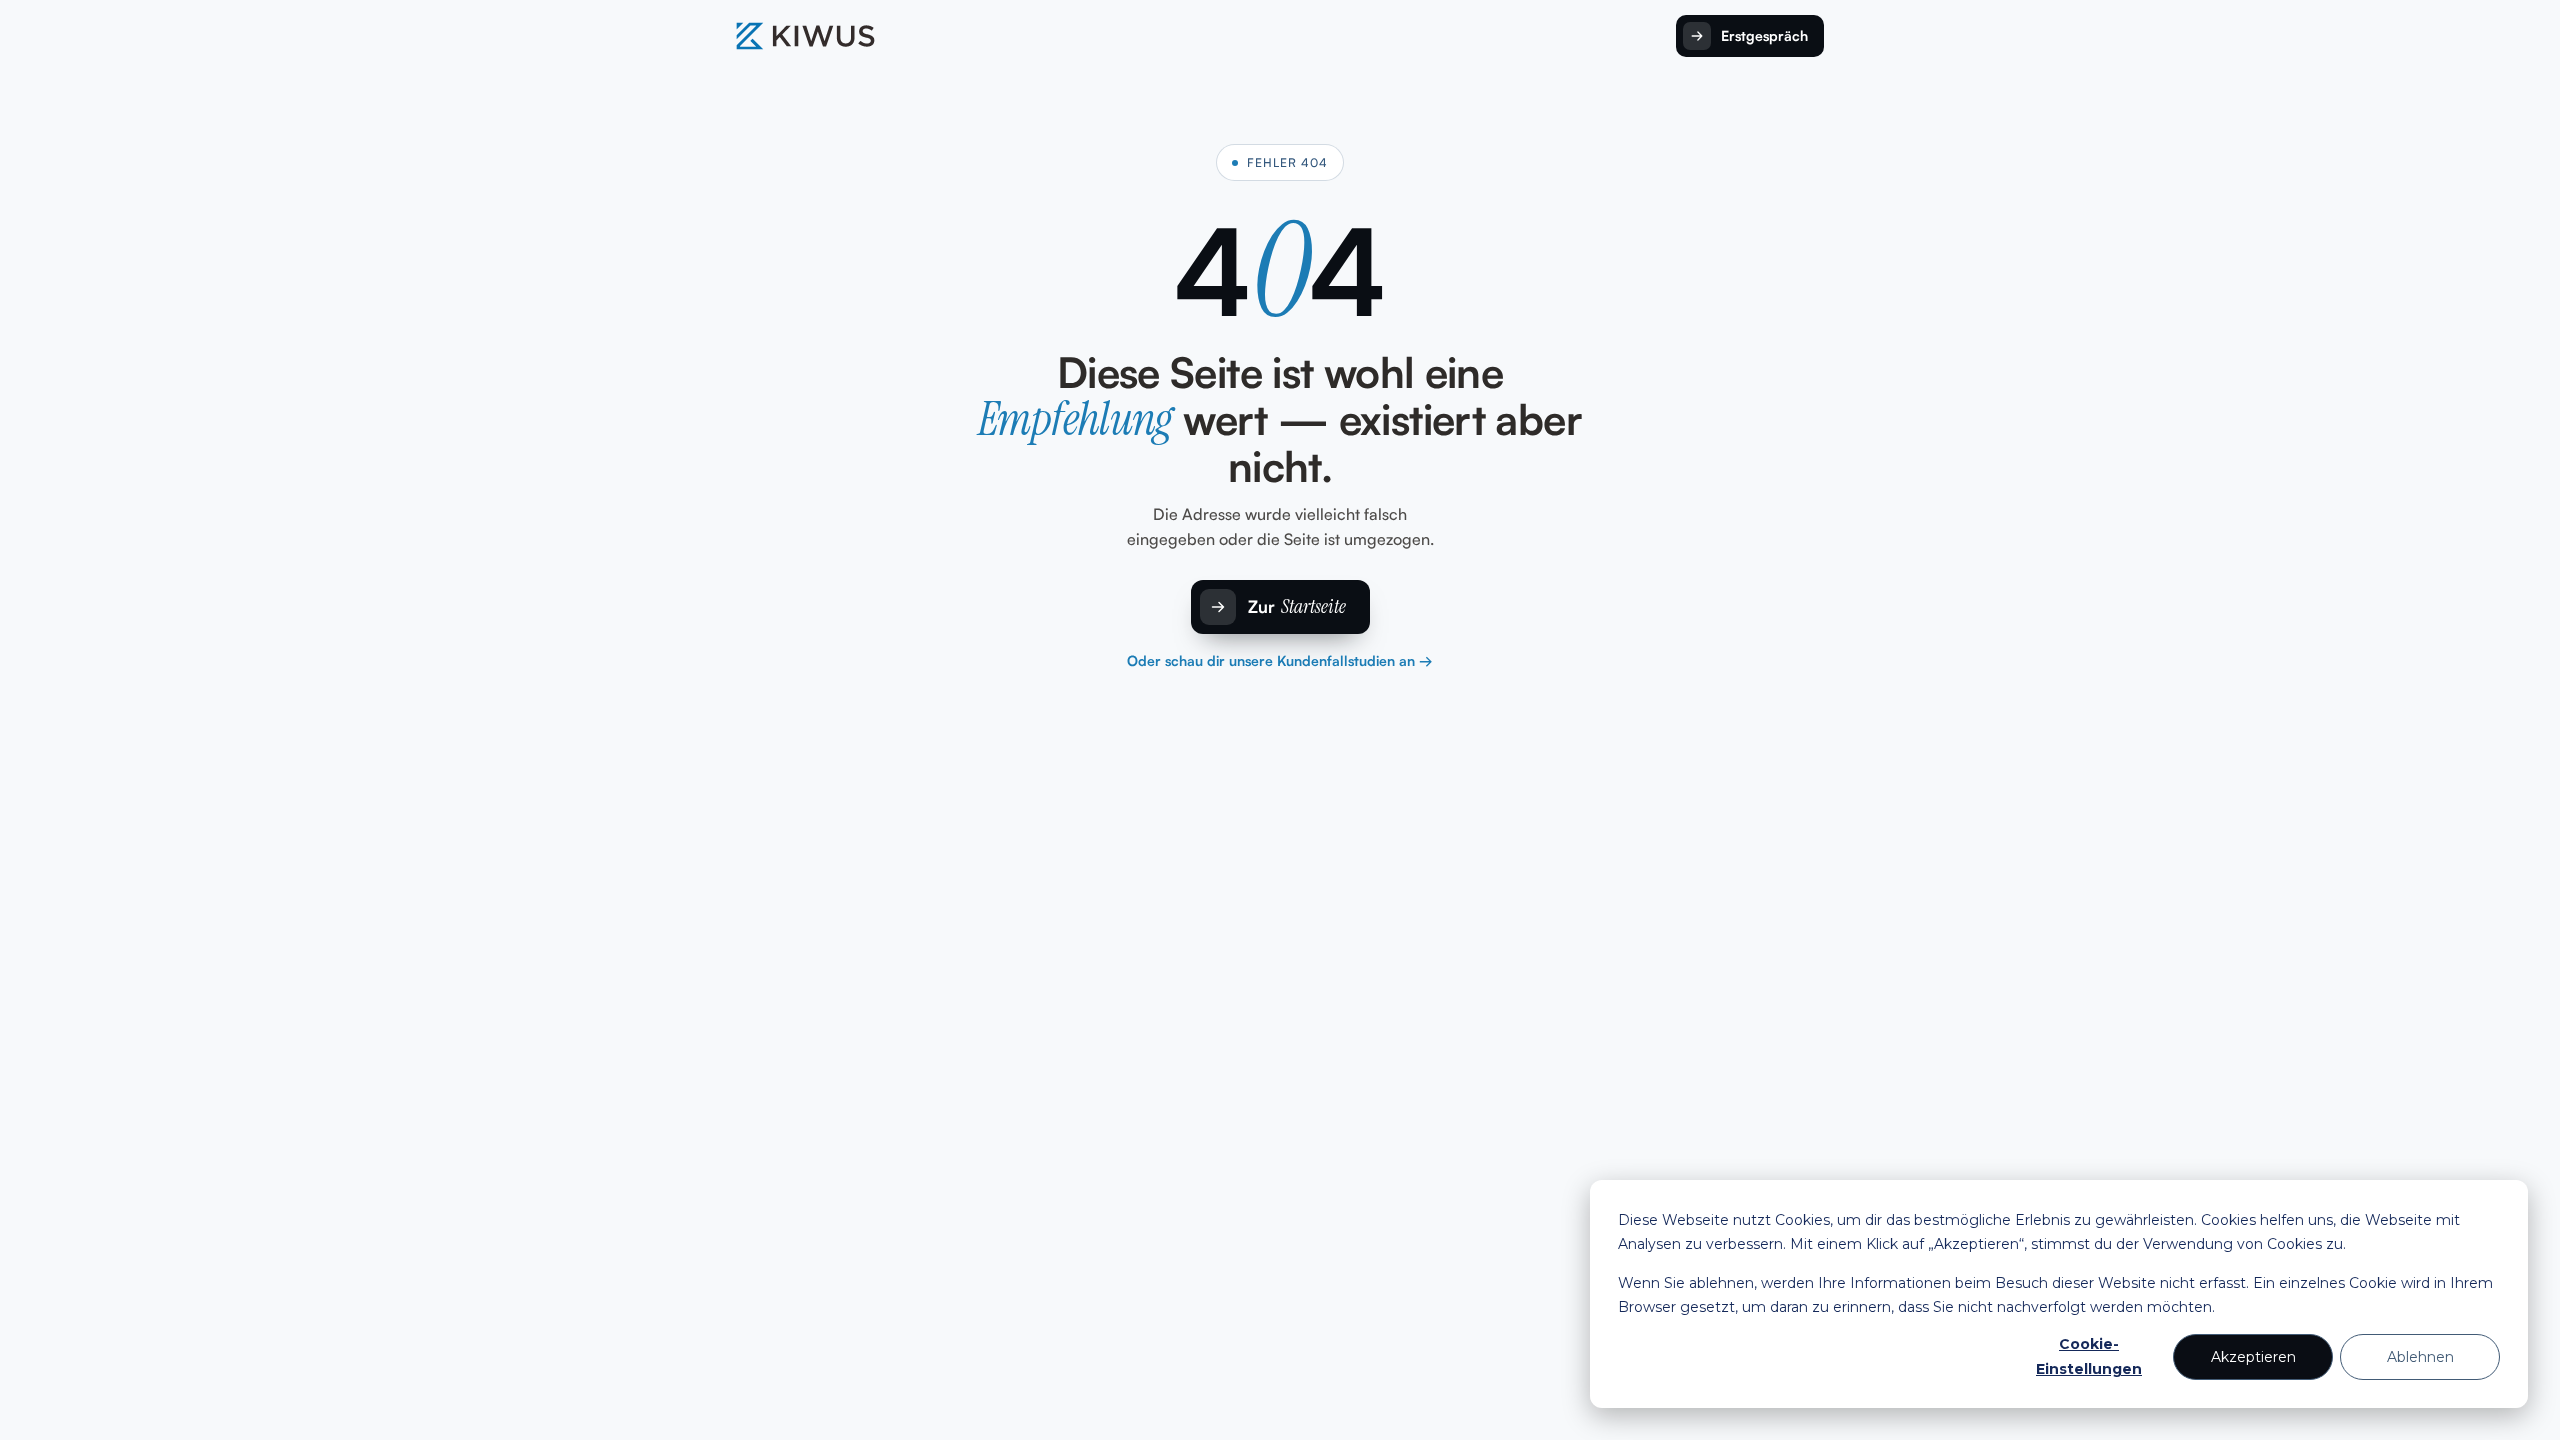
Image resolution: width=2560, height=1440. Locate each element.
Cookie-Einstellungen (2089, 1356)
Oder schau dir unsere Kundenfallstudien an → (1280, 660)
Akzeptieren (2253, 1357)
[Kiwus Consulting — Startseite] (805, 36)
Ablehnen (2420, 1357)
